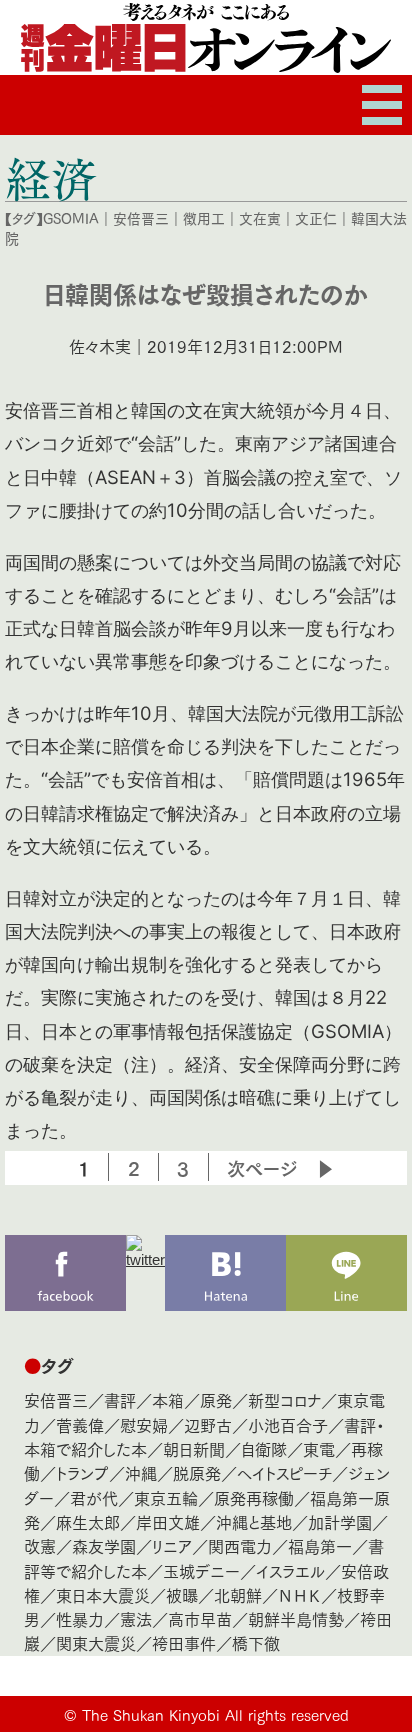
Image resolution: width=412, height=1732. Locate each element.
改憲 (40, 1545)
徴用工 (204, 218)
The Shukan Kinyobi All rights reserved (215, 1714)
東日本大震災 (103, 1594)
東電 (319, 1448)
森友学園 (104, 1545)
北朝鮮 (238, 1594)
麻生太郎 (88, 1521)
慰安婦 (144, 1424)
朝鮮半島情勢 (296, 1618)
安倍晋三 (141, 218)
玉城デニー (201, 1570)
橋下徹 (256, 1642)
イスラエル (290, 1570)
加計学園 (340, 1521)
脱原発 (197, 1472)
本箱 (168, 1399)
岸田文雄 (168, 1521)
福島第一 (320, 1545)
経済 (51, 178)
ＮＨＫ (299, 1594)
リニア (172, 1545)
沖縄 (141, 1472)
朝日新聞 (194, 1448)
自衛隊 (264, 1448)
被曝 (182, 1594)
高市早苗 (200, 1618)
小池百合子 (288, 1424)
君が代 (94, 1497)
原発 (216, 1399)
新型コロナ (284, 1399)
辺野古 (208, 1424)
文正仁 (316, 218)
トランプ (82, 1472)
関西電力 (240, 1545)
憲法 (136, 1618)
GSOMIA (71, 218)
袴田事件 (184, 1642)
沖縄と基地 (254, 1521)
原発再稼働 (254, 1497)
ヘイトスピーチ (284, 1472)
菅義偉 (80, 1424)
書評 (120, 1399)
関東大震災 (96, 1642)
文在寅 (260, 218)
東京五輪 (166, 1497)
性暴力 (80, 1618)
